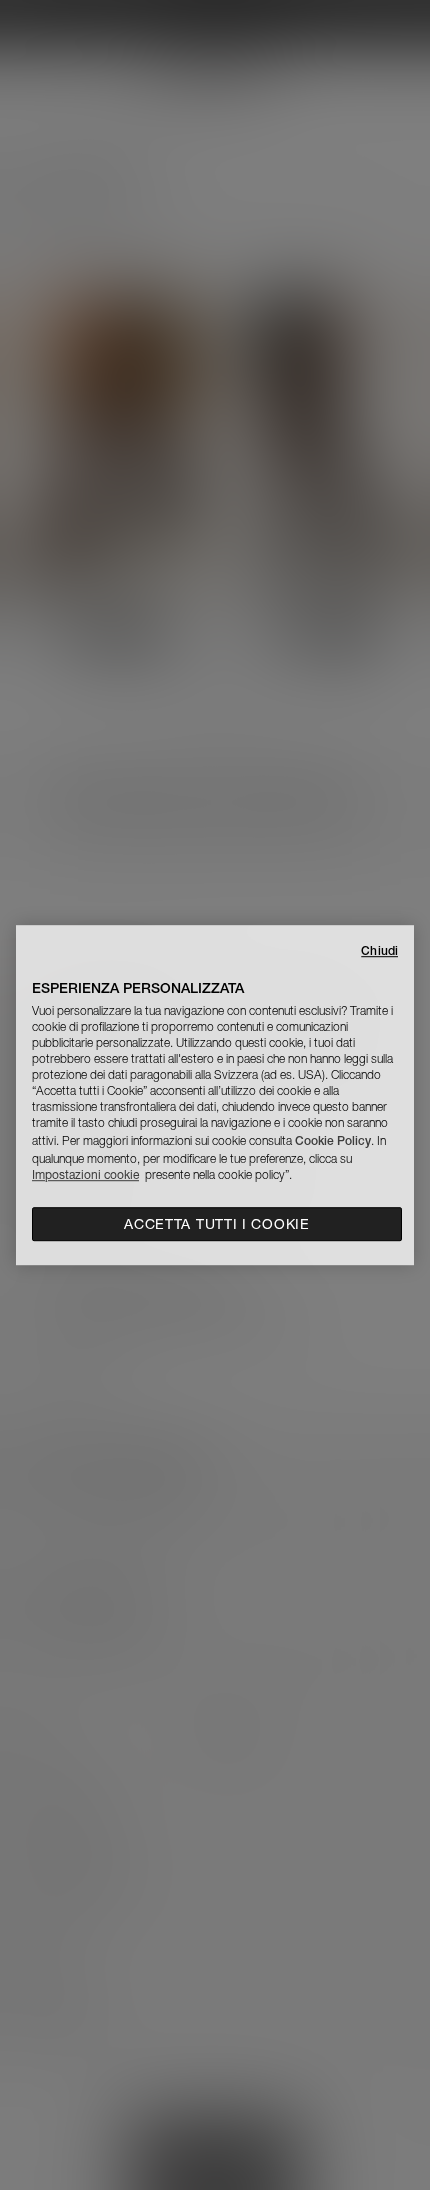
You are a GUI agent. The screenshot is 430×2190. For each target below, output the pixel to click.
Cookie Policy (333, 1140)
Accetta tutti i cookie (216, 1224)
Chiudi (379, 950)
